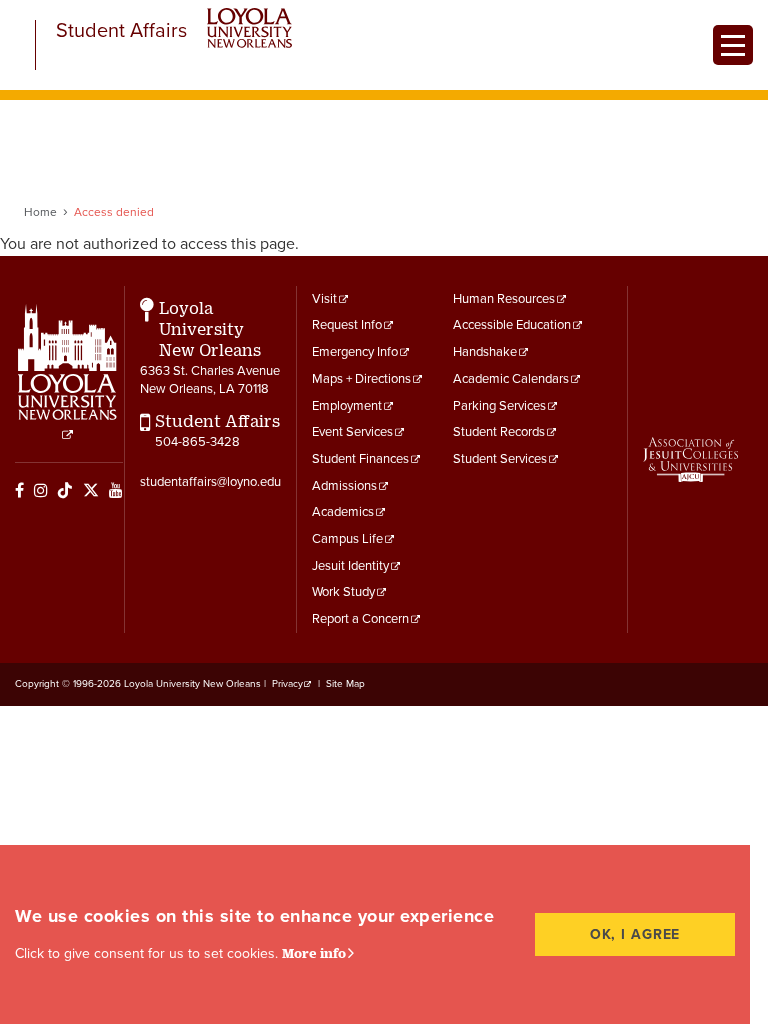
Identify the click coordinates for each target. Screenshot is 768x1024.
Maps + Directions (361, 379)
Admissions (344, 486)
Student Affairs (121, 31)
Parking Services (499, 406)
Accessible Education (512, 325)
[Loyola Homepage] (67, 373)
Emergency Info (355, 352)
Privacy (287, 684)
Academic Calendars (511, 379)
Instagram (41, 490)
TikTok (65, 490)
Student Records (499, 432)
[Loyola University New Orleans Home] (249, 28)
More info (314, 953)
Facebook (19, 490)
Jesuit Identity (350, 566)
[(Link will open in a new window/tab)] (690, 459)
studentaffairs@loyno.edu (210, 482)
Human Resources (504, 299)
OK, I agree (635, 934)
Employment (347, 406)
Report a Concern (360, 619)
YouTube (116, 490)
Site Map (345, 684)
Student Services (500, 459)
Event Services (352, 432)
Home (40, 212)
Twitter (91, 490)
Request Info (347, 325)
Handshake (485, 352)
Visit (324, 299)
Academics (343, 512)
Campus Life (347, 539)
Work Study (343, 592)
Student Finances (360, 459)
